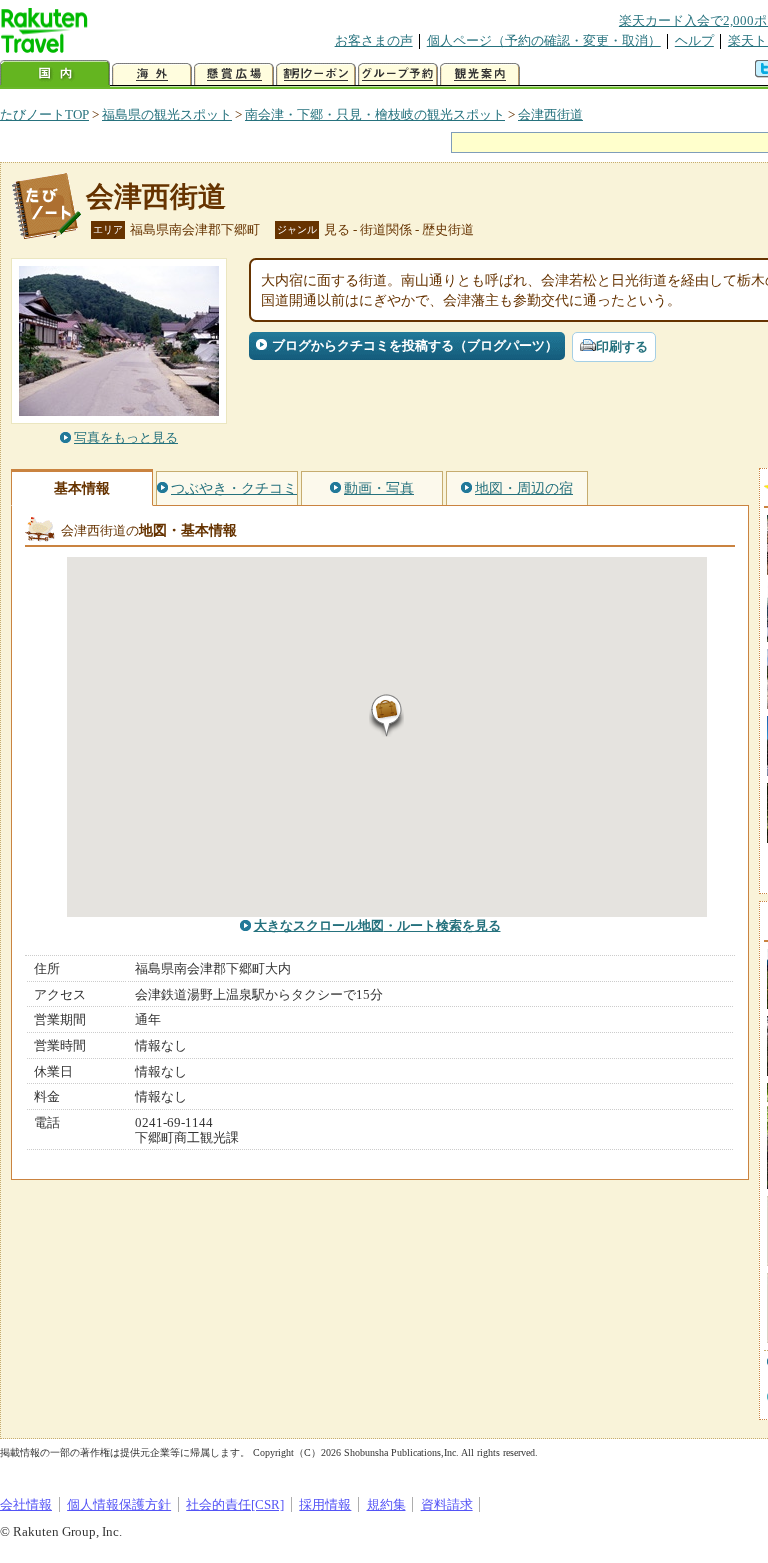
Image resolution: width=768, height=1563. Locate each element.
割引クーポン (316, 74)
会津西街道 (550, 114)
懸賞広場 (234, 74)
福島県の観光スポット (167, 114)
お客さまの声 (374, 40)
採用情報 (325, 1504)
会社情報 (26, 1504)
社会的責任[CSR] (235, 1504)
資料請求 (447, 1504)
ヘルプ (694, 40)
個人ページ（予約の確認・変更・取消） (544, 40)
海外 (152, 74)
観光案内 (480, 74)
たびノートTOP (44, 114)
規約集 (386, 1504)
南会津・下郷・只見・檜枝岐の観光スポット (375, 114)
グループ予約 (398, 74)
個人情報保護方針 (119, 1504)
